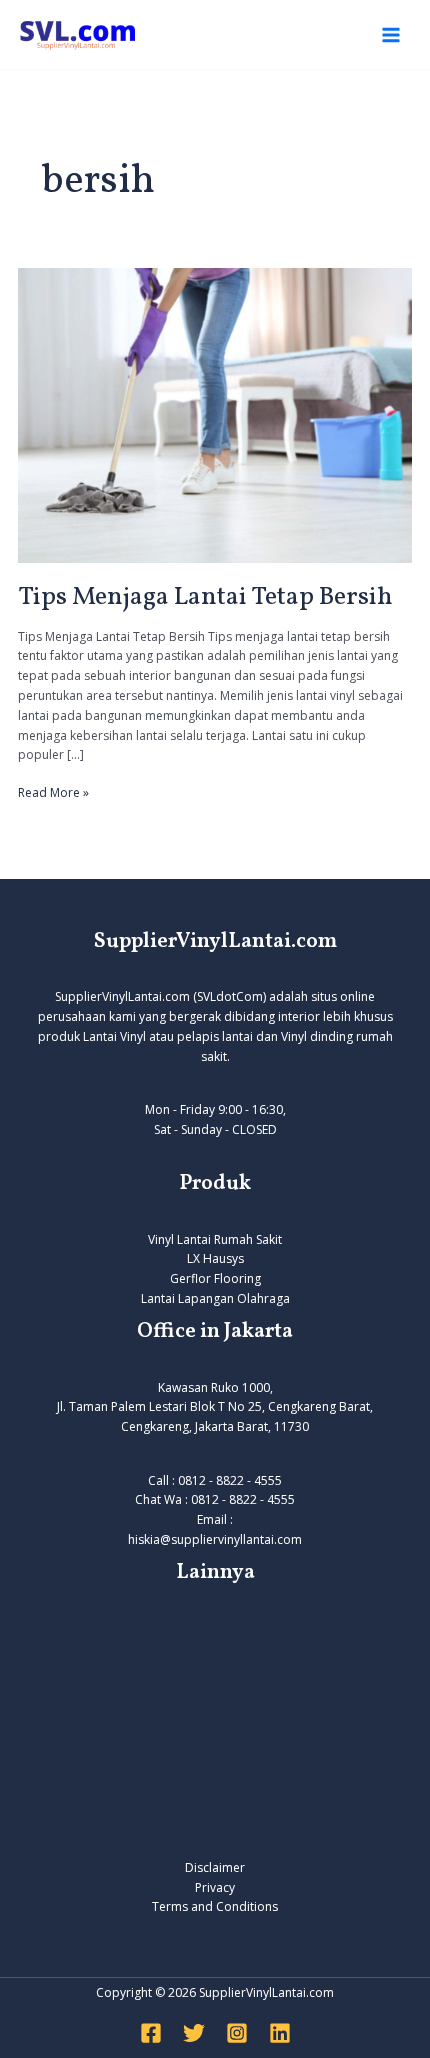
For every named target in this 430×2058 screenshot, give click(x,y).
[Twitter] (194, 2033)
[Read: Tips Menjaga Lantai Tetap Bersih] (214, 414)
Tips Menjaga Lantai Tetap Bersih (205, 597)
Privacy (215, 1887)
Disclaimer (215, 1867)
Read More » (53, 792)
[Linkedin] (280, 2033)
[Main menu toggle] (391, 35)
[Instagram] (237, 2033)
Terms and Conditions (215, 1906)
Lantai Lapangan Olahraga (215, 1298)
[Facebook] (151, 2033)
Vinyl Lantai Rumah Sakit (215, 1239)
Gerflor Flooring (215, 1278)
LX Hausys (215, 1258)
